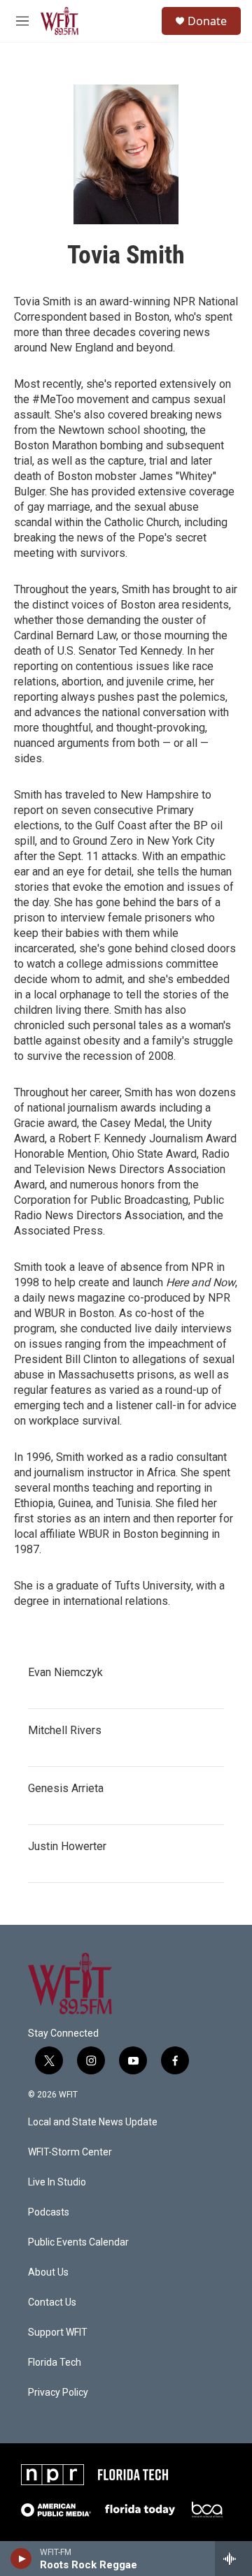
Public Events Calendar (78, 2242)
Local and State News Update (93, 2122)
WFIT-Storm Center (70, 2152)
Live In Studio (57, 2182)
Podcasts (49, 2212)
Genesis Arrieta (66, 1788)
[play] (21, 2559)
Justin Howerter (67, 1846)
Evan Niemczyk (65, 1672)
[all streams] (233, 2559)
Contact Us (52, 2302)
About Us (48, 2272)
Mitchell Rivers (65, 1730)
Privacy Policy (58, 2393)
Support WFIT (58, 2333)
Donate (207, 21)
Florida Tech (55, 2363)
